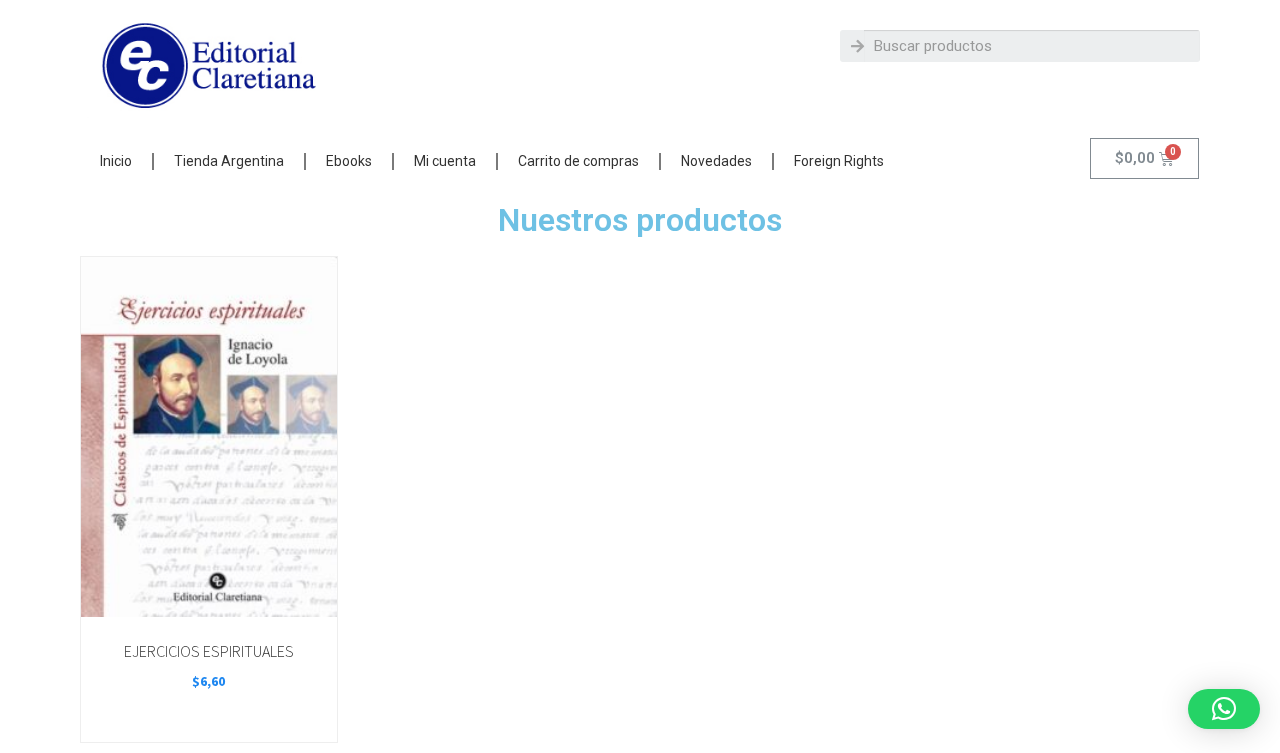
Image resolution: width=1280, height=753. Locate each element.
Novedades (716, 161)
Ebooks (349, 161)
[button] (1224, 709)
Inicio (116, 161)
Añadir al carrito (208, 594)
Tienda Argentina (229, 161)
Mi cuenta (445, 161)
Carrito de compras (578, 161)
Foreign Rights (839, 161)
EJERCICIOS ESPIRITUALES (209, 651)
